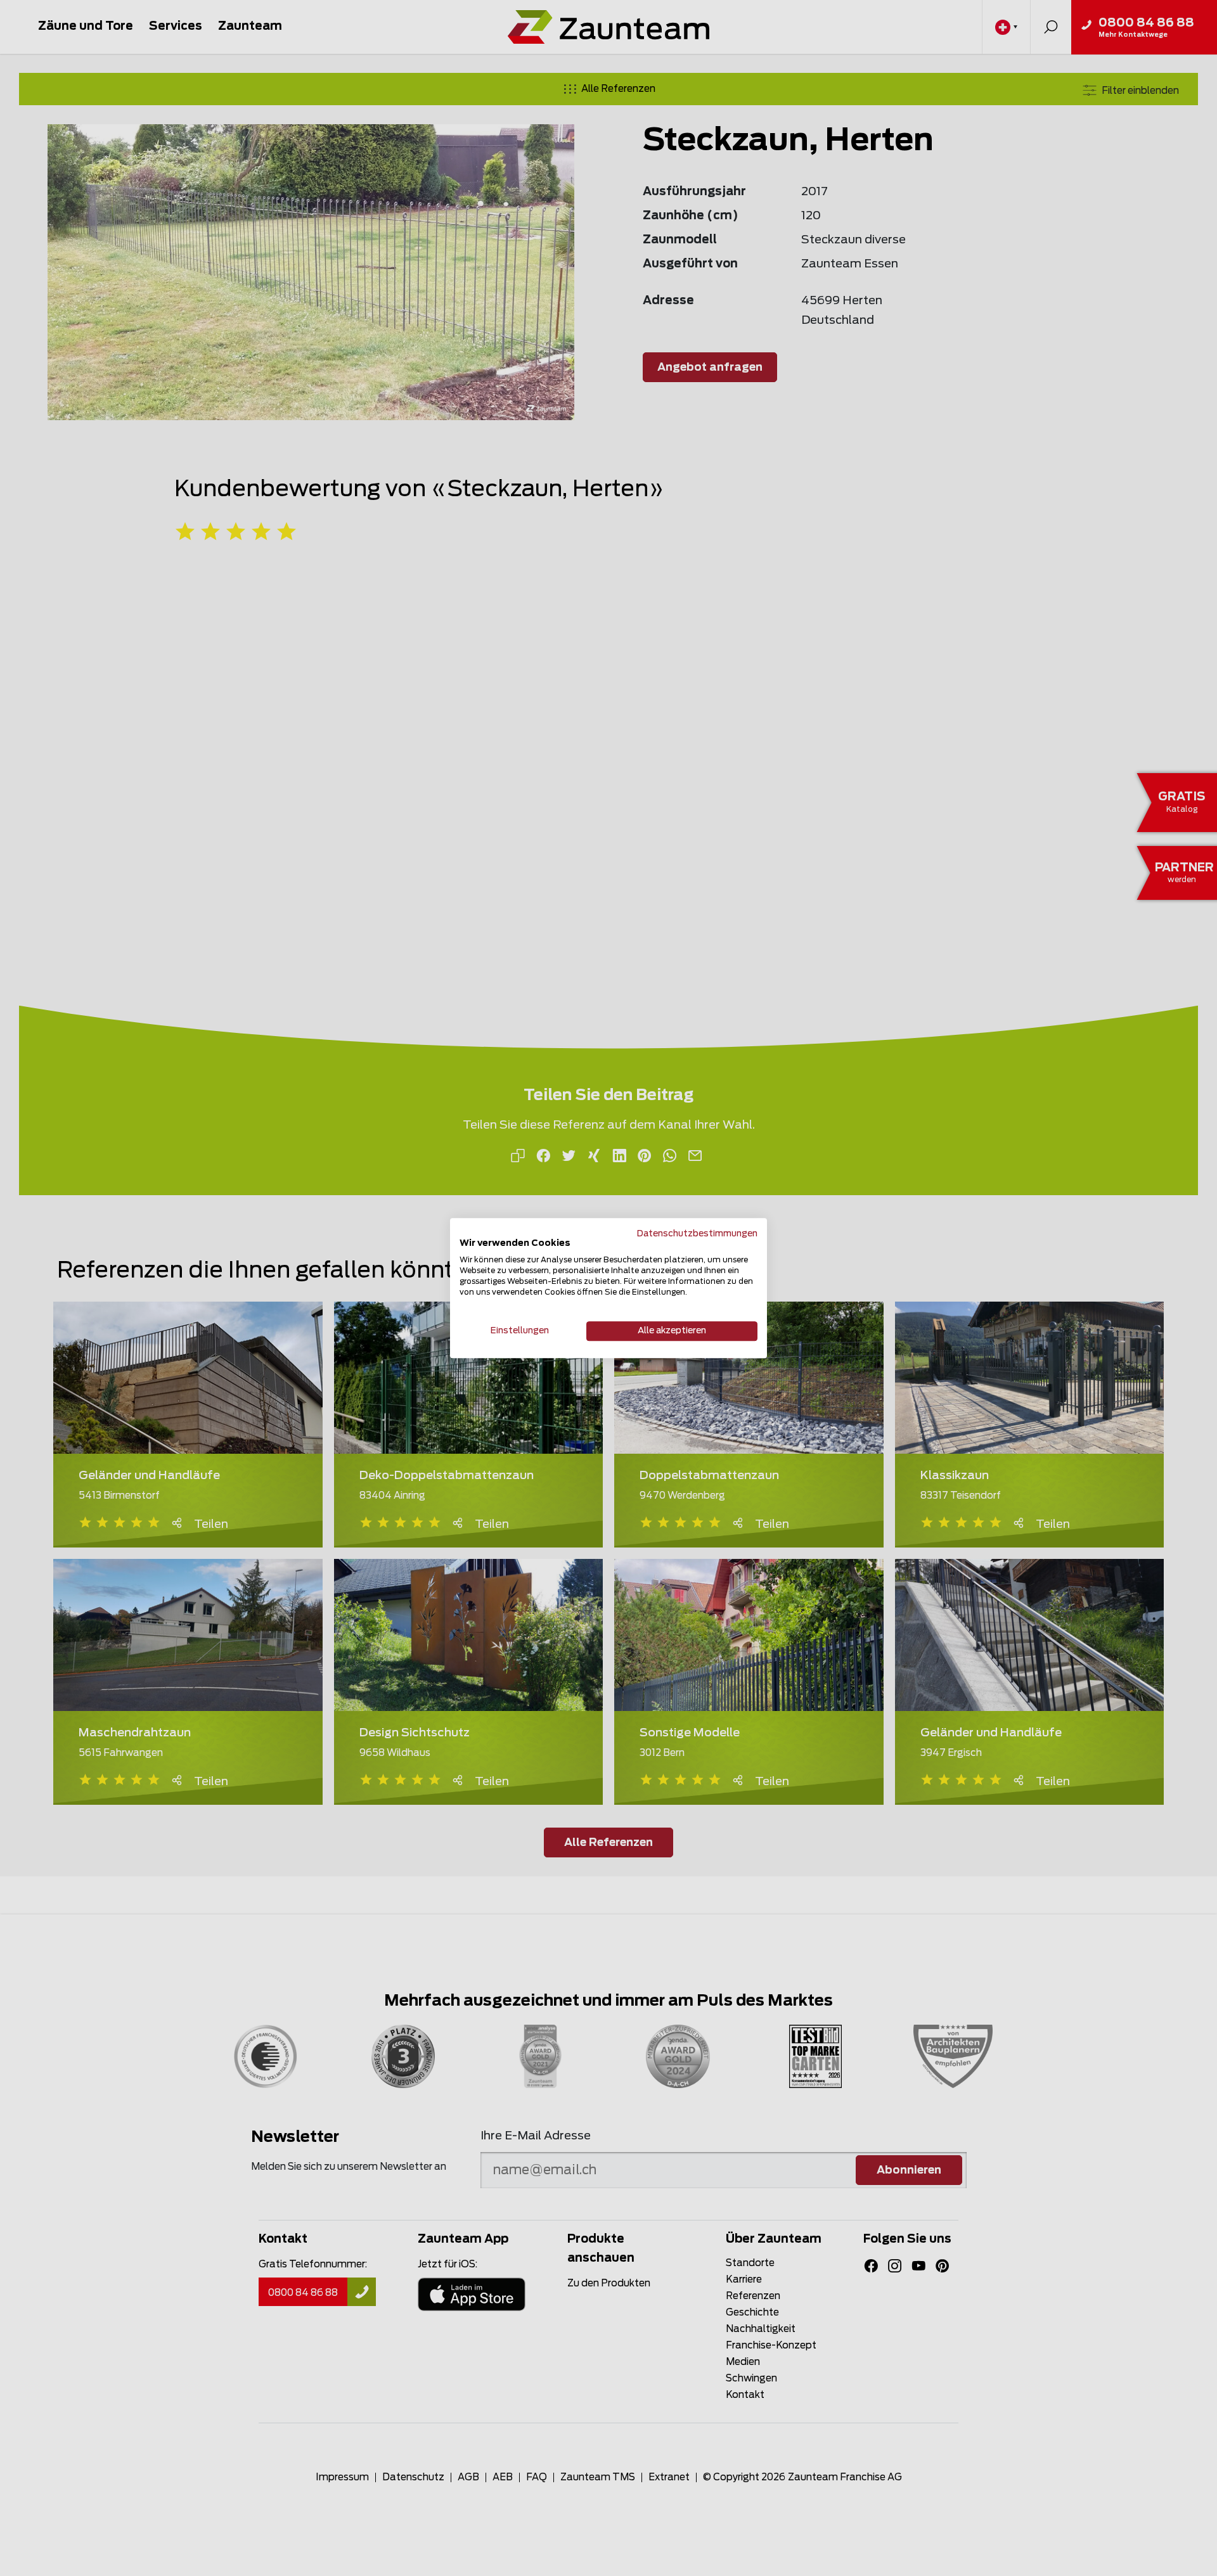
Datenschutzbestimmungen (697, 1234)
